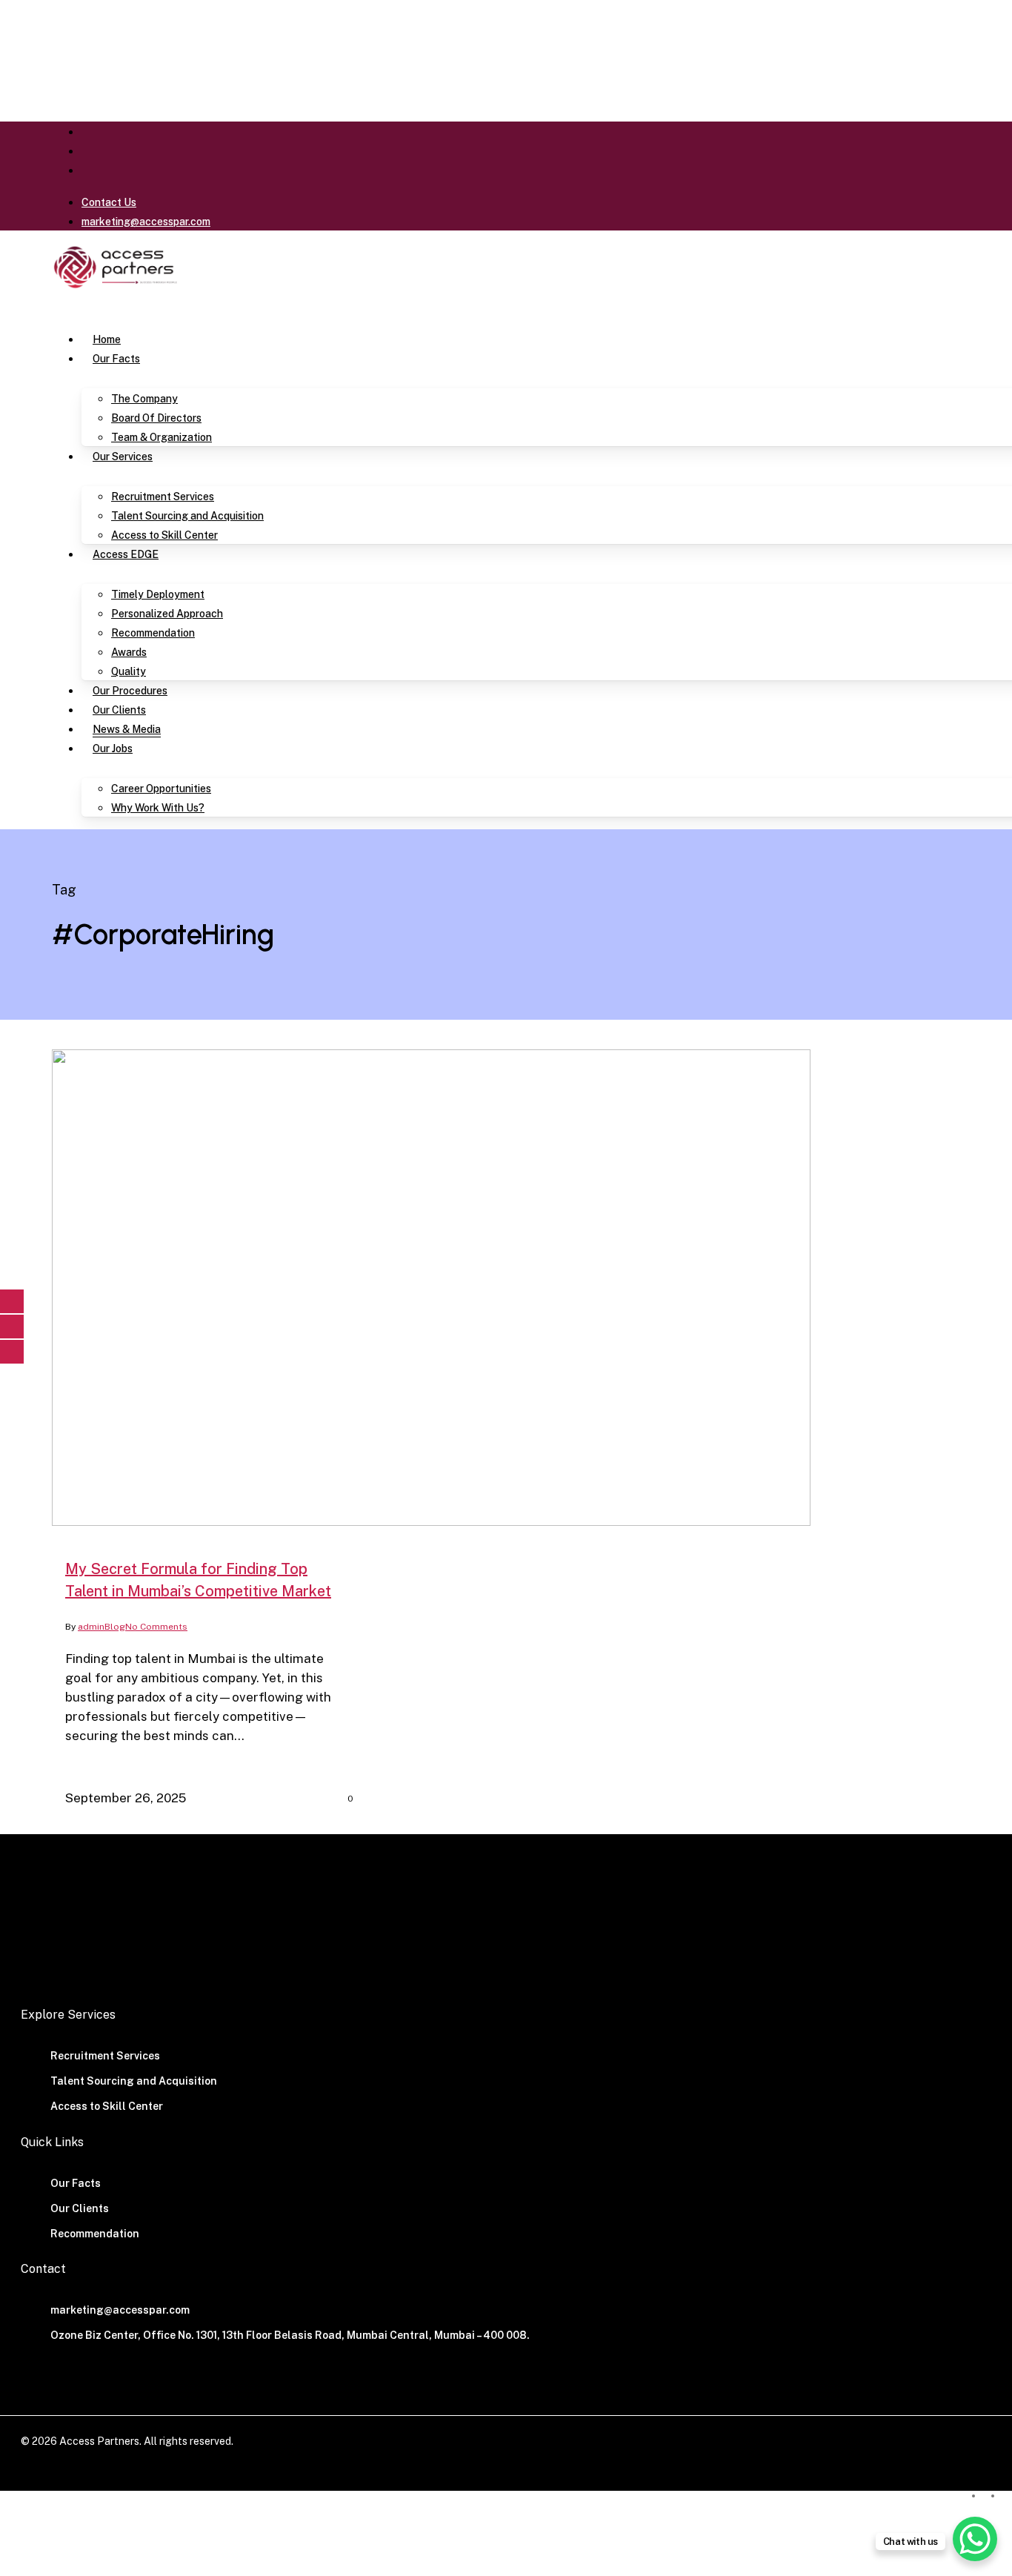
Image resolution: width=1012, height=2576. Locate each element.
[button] (61, 306)
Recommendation (95, 2234)
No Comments (156, 1627)
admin (91, 1627)
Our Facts (76, 2183)
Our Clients (80, 2208)
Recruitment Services (105, 2056)
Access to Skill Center (107, 2106)
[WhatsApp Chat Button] (975, 2539)
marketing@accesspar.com (120, 2310)
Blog (115, 1627)
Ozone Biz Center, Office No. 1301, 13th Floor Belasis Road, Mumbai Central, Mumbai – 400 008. (290, 2335)
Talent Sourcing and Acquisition (134, 2081)
